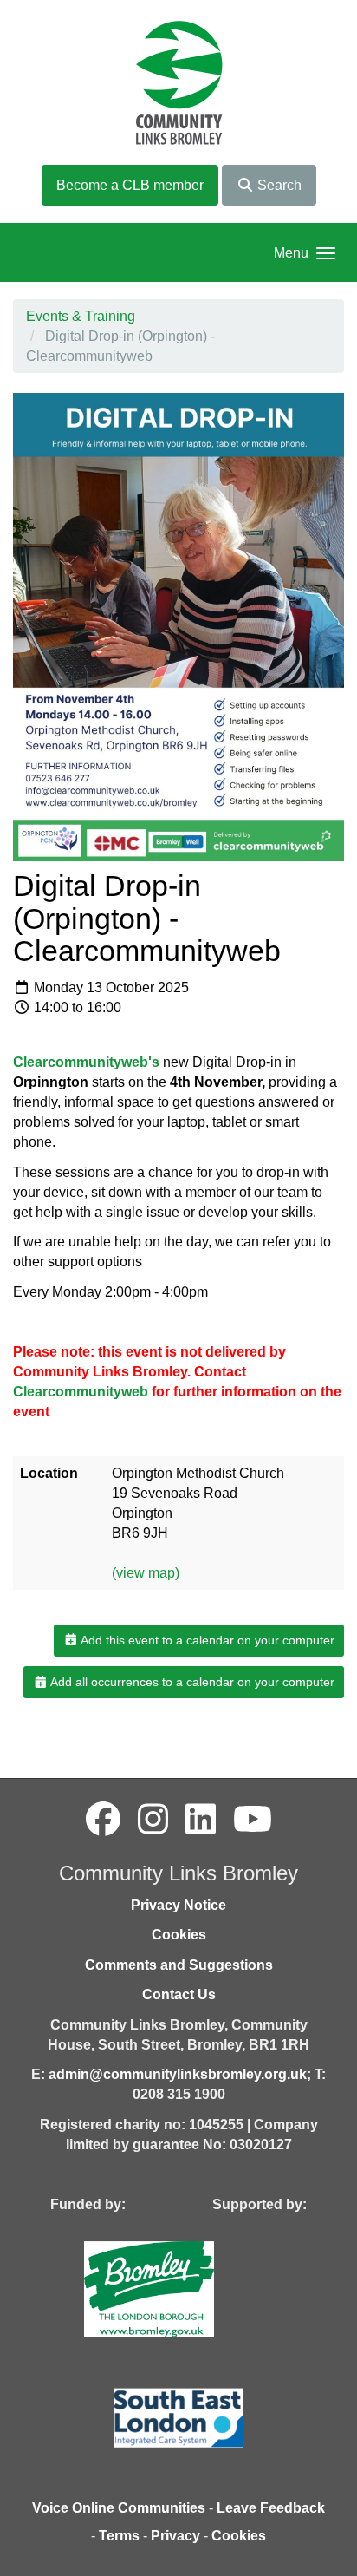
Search (278, 185)
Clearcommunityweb (81, 1392)
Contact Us (179, 1994)
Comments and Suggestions (179, 1965)
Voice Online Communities (119, 2508)
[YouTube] (253, 1820)
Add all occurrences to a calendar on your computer (191, 1682)
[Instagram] (153, 1820)
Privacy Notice (178, 1905)
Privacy (175, 2536)
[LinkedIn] (201, 1820)
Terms (119, 2536)
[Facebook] (103, 1820)
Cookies (179, 1935)
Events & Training (81, 316)
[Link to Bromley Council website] (175, 2288)
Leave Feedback (271, 2508)
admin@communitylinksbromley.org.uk (178, 2074)
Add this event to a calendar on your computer (206, 1640)
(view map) (146, 1573)
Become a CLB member (130, 185)
